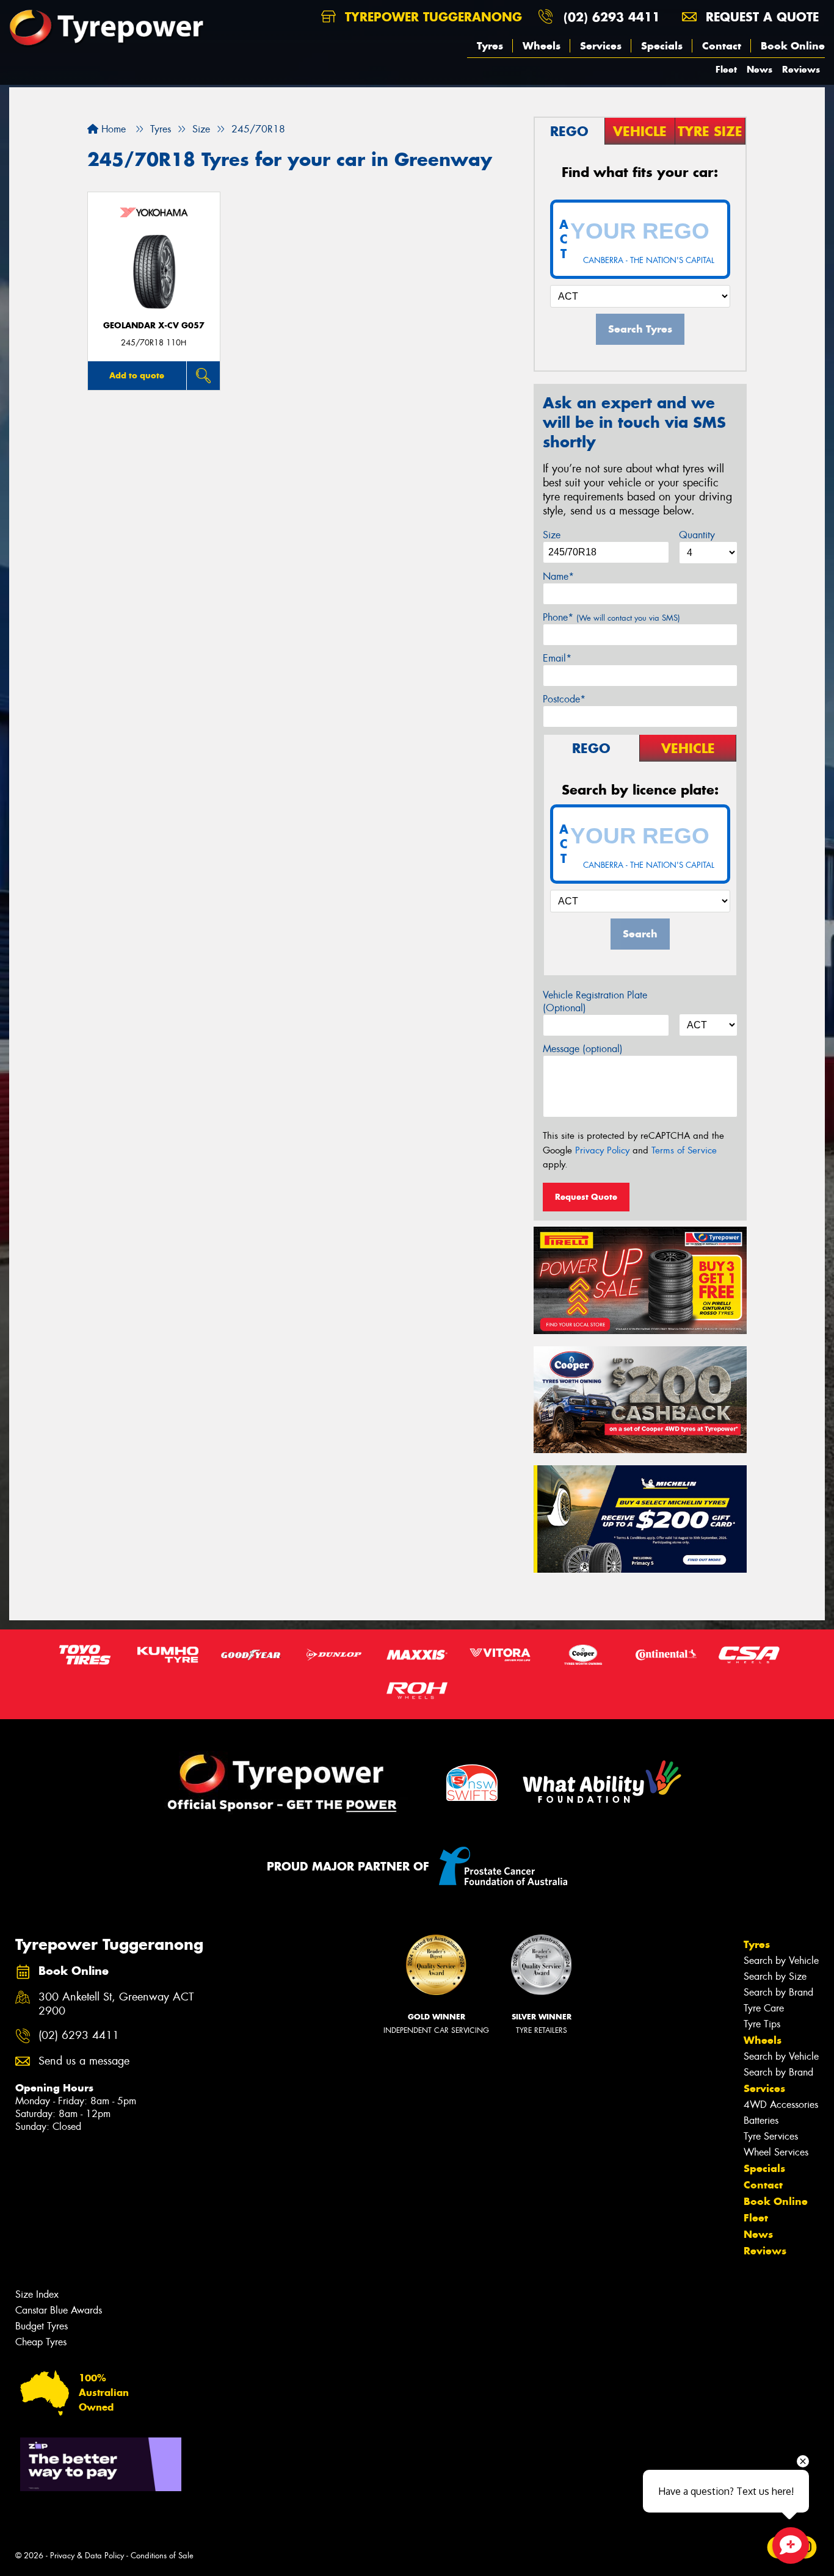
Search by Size (775, 1976)
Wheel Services (776, 2152)
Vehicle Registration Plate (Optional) (595, 1001)
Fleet (726, 69)
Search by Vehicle (781, 1961)
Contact (722, 46)
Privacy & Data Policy (87, 2556)
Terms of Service (684, 1150)
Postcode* (564, 699)
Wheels (542, 46)
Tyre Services (771, 2136)
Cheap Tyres (41, 2342)
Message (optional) (583, 1049)
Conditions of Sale (162, 2556)
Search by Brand (778, 1992)
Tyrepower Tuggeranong (431, 17)
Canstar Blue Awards (59, 2310)
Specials (662, 46)
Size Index (37, 2294)
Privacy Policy (602, 1150)
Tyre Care (764, 2008)
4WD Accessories (781, 2105)
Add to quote (137, 375)
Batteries (761, 2120)
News (760, 69)
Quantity (697, 535)
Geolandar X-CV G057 (154, 326)
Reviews (801, 69)
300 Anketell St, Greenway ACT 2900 (116, 2004)
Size (552, 535)
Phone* (611, 617)
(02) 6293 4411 (612, 17)
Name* (558, 576)
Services (601, 46)
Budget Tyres (42, 2326)
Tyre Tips (762, 2024)
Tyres (490, 46)
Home (112, 129)
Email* (557, 658)
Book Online (793, 46)
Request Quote (586, 1197)
